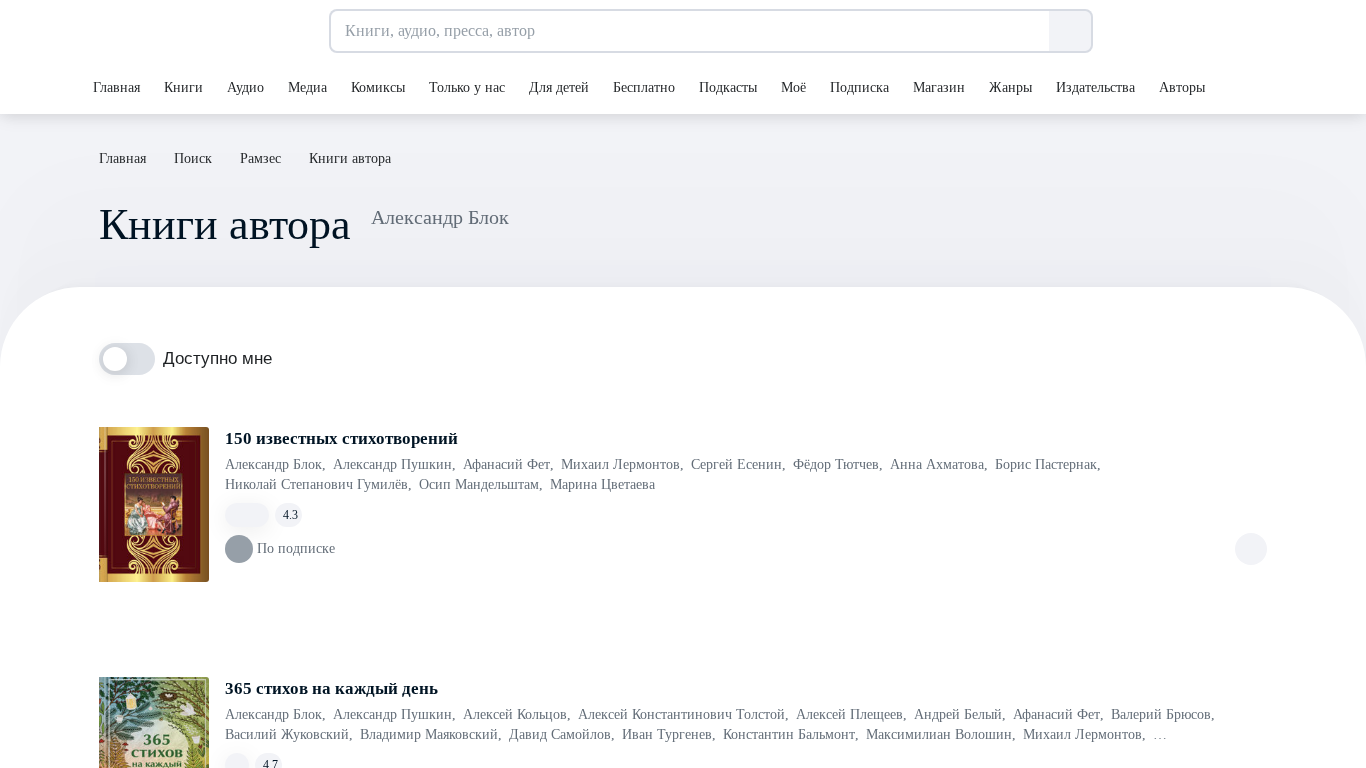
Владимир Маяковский (431, 734)
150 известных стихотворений (341, 438)
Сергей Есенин (738, 464)
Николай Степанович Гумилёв (318, 484)
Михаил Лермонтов (622, 464)
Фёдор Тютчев (838, 464)
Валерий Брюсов (1163, 714)
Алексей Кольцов (517, 714)
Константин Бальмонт (791, 734)
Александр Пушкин (394, 464)
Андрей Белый (960, 714)
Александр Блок (275, 464)
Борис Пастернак (1048, 464)
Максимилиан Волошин (941, 734)
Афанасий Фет (508, 464)
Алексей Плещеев (851, 714)
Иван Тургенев (669, 734)
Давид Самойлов (562, 734)
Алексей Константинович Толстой (683, 714)
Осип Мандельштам (481, 484)
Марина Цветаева (602, 484)
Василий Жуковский (289, 734)
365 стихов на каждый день (331, 688)
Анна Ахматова (939, 464)
